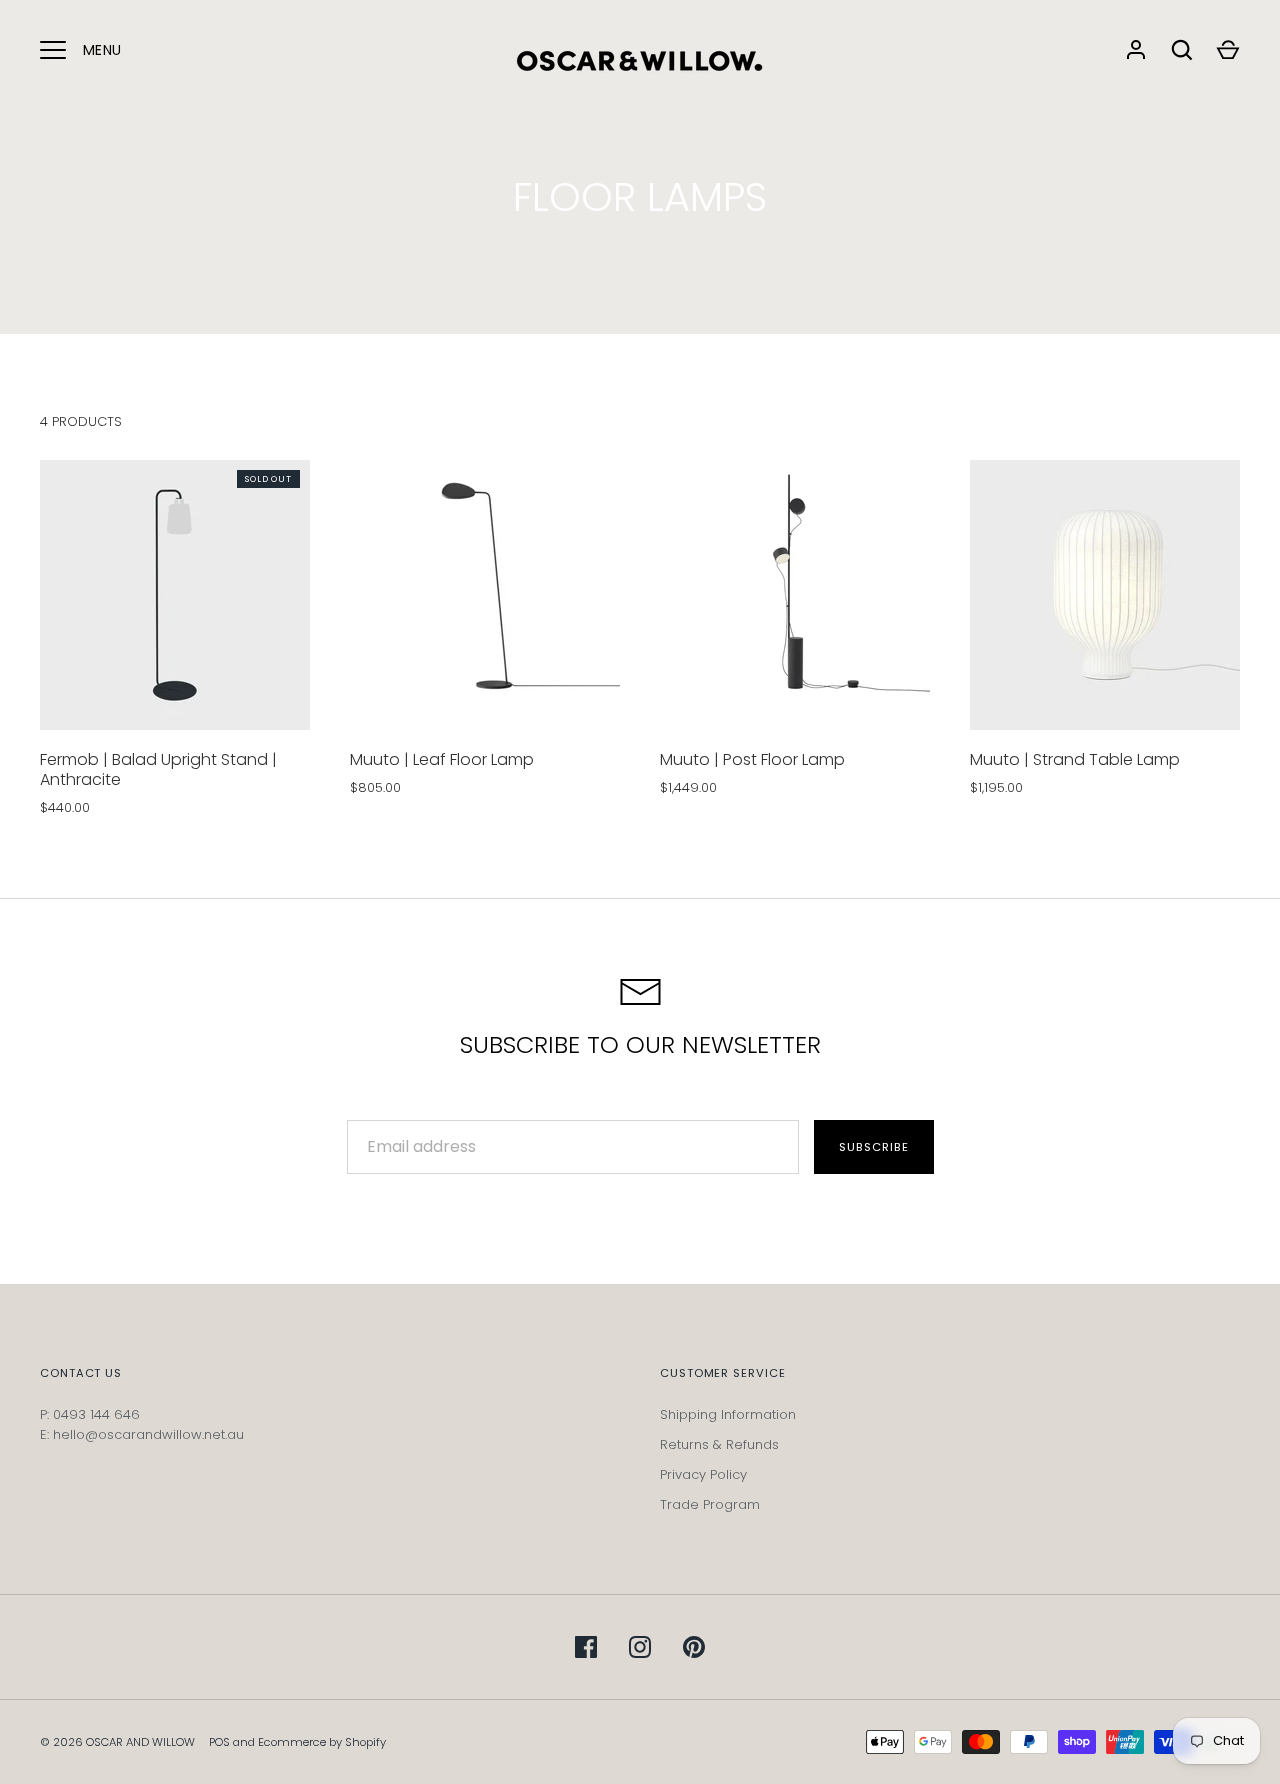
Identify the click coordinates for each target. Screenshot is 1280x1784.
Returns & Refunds (719, 1444)
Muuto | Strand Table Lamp (1075, 759)
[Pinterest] (694, 1647)
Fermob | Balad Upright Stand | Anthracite (158, 769)
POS (219, 1742)
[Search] (1182, 50)
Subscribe (873, 1147)
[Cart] (1228, 50)
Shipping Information (728, 1414)
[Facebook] (586, 1647)
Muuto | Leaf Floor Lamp (442, 759)
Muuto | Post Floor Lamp (752, 759)
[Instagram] (640, 1647)
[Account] (1136, 50)
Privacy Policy (703, 1474)
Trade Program (710, 1504)
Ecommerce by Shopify (322, 1742)
